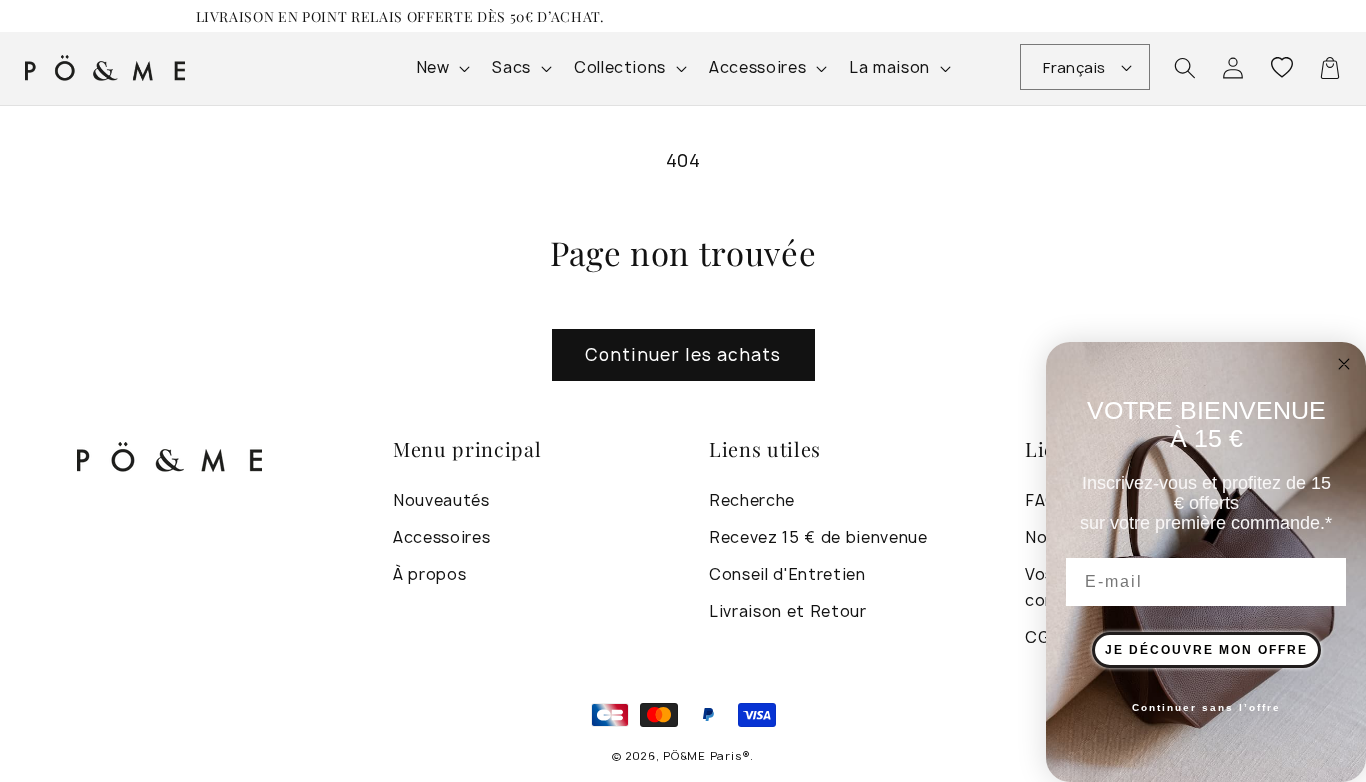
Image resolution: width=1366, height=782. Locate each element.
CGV (1043, 637)
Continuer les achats (683, 354)
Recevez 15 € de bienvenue (818, 537)
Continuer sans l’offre (1206, 707)
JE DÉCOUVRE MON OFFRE (1206, 650)
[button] (1185, 68)
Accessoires (441, 537)
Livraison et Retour (788, 611)
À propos (429, 574)
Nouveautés (441, 500)
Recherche (752, 500)
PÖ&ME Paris (702, 755)
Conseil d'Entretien (787, 574)
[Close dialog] (1344, 364)
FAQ (1041, 500)
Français (1074, 67)
